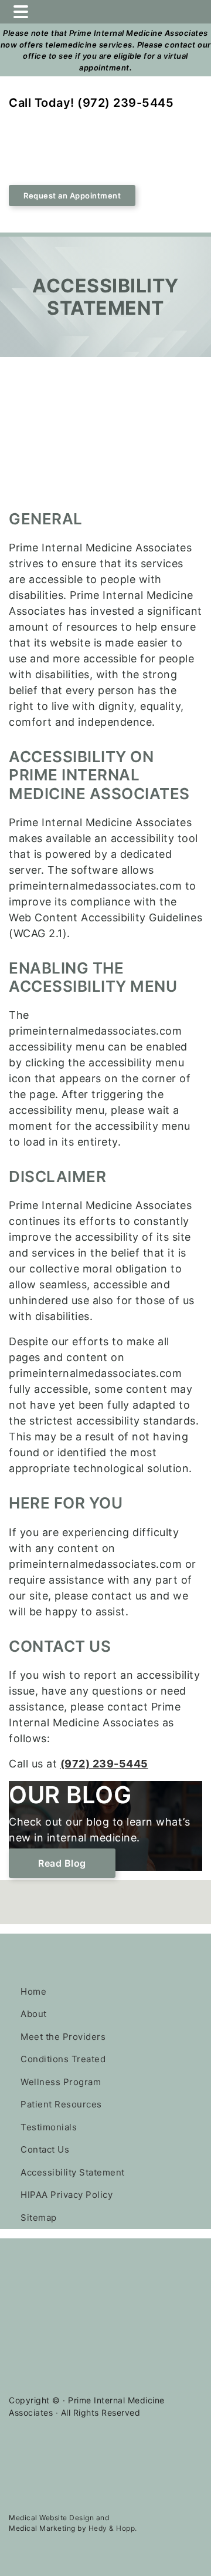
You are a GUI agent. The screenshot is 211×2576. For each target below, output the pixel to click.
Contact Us (45, 2149)
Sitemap (39, 2218)
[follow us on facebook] (26, 1909)
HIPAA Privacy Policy (67, 2195)
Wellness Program (61, 2082)
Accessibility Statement (73, 2172)
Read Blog (62, 1863)
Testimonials (49, 2127)
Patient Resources (61, 2104)
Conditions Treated (63, 2059)
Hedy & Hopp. (113, 2528)
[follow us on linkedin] (62, 1909)
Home (33, 1991)
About (34, 2014)
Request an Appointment (72, 196)
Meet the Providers (63, 2037)
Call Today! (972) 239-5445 (91, 103)
